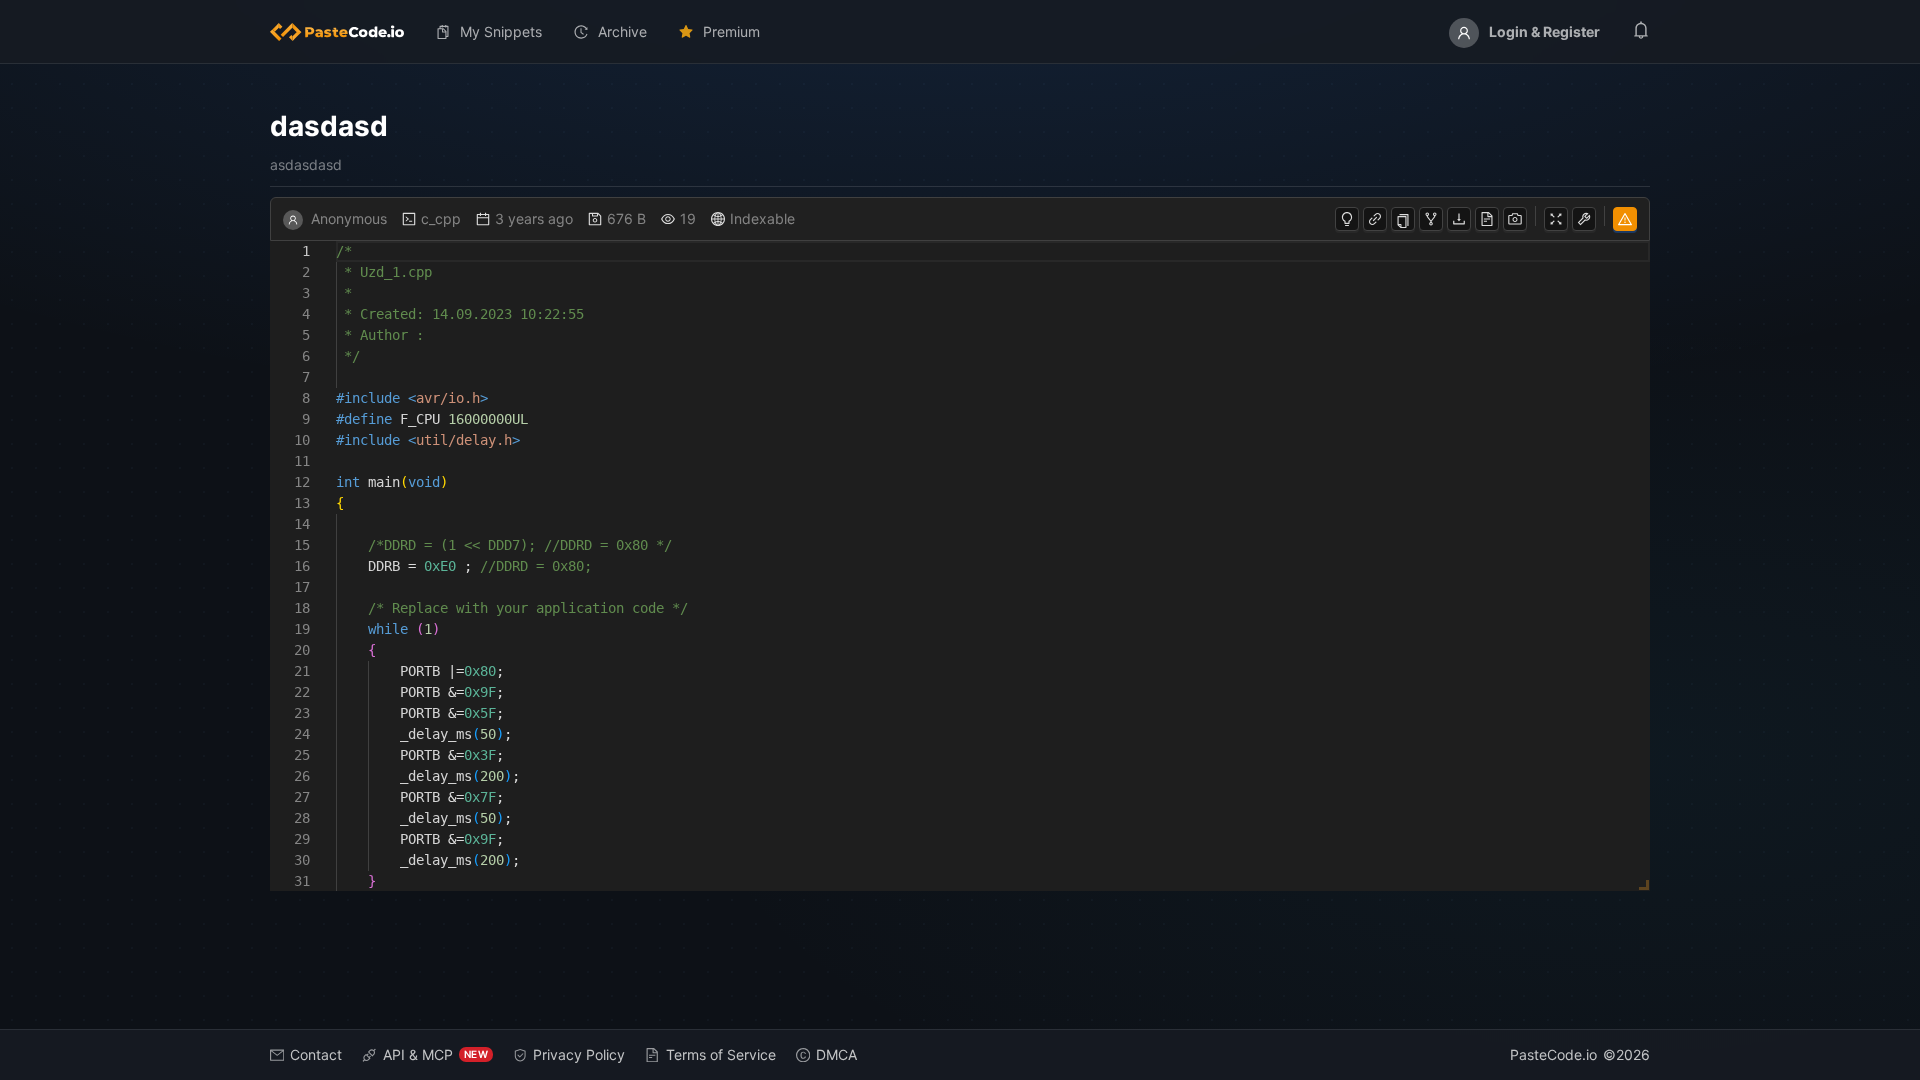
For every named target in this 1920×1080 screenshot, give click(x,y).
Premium (731, 31)
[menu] (960, 32)
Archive (622, 31)
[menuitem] (345, 32)
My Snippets (501, 31)
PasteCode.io (1553, 1054)
